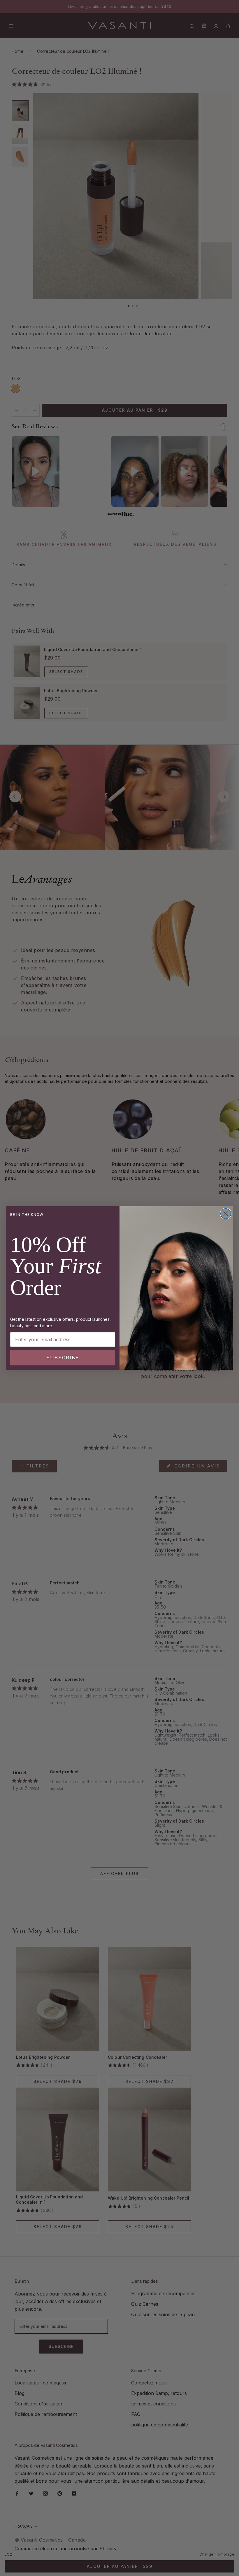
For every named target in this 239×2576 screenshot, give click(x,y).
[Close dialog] (226, 1214)
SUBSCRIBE (63, 1358)
